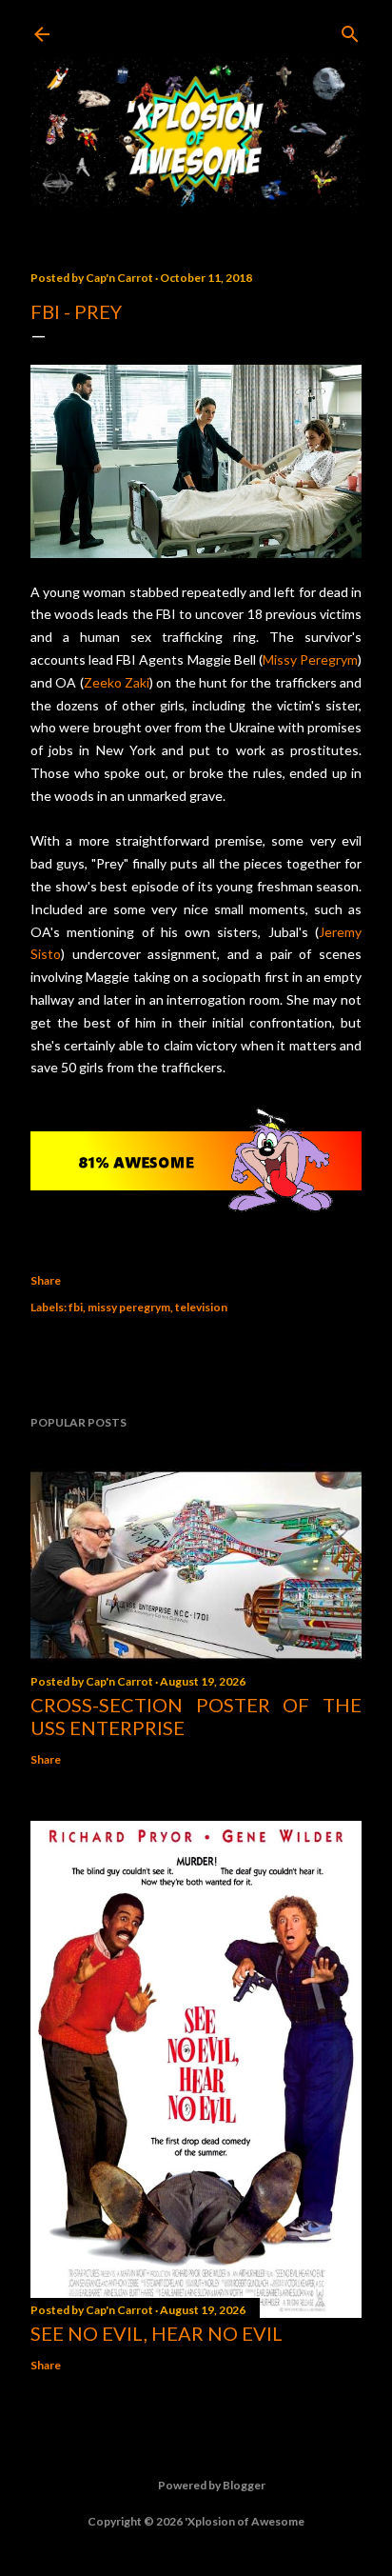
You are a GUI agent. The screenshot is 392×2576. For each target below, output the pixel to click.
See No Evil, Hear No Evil (157, 2333)
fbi (76, 1307)
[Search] (350, 30)
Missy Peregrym (310, 659)
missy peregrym (129, 1307)
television (201, 1307)
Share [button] (46, 1280)
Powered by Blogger (212, 2485)
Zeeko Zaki (117, 682)
